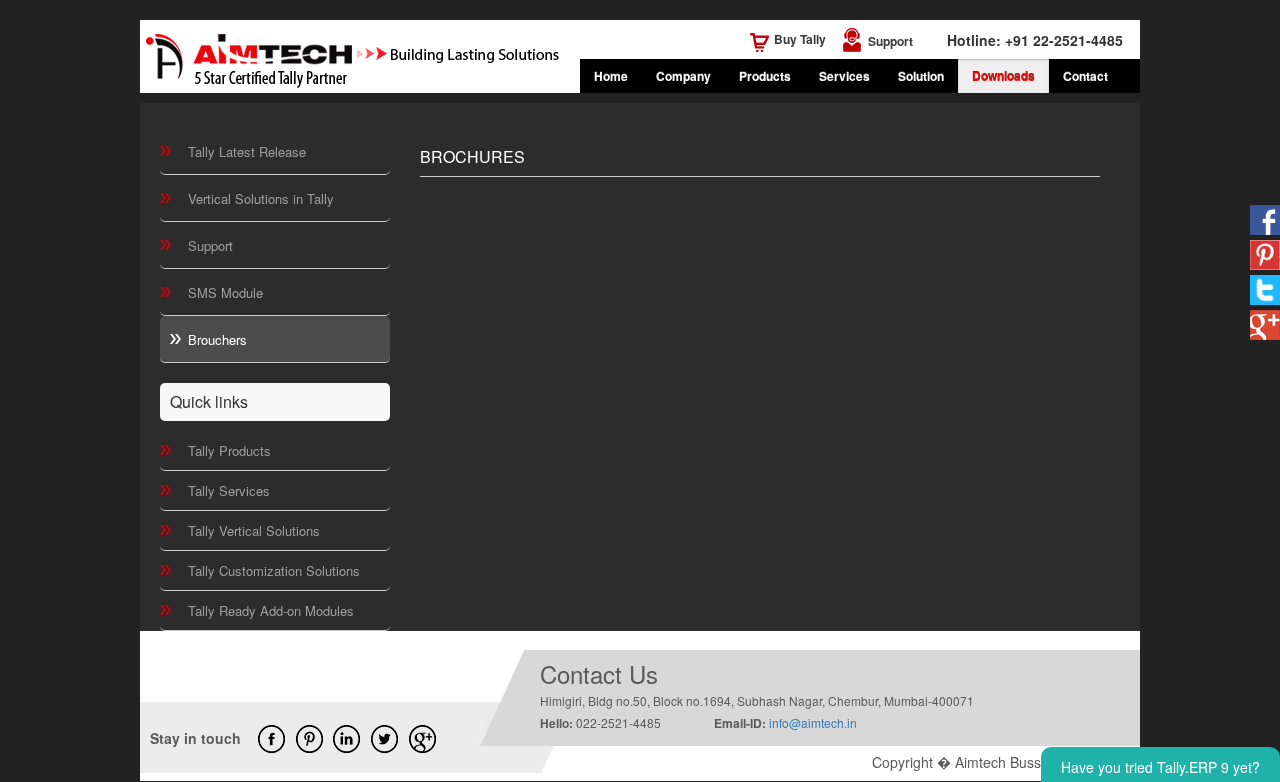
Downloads (1003, 76)
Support (890, 41)
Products (765, 76)
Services (844, 76)
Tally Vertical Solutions (254, 530)
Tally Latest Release (247, 151)
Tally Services (229, 490)
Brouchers (217, 339)
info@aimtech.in (813, 722)
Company (683, 76)
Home (611, 76)
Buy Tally (800, 39)
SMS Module (225, 292)
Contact (1085, 76)
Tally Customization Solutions (274, 570)
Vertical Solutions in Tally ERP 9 (261, 205)
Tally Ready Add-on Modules (271, 610)
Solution (921, 76)
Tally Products (229, 450)
